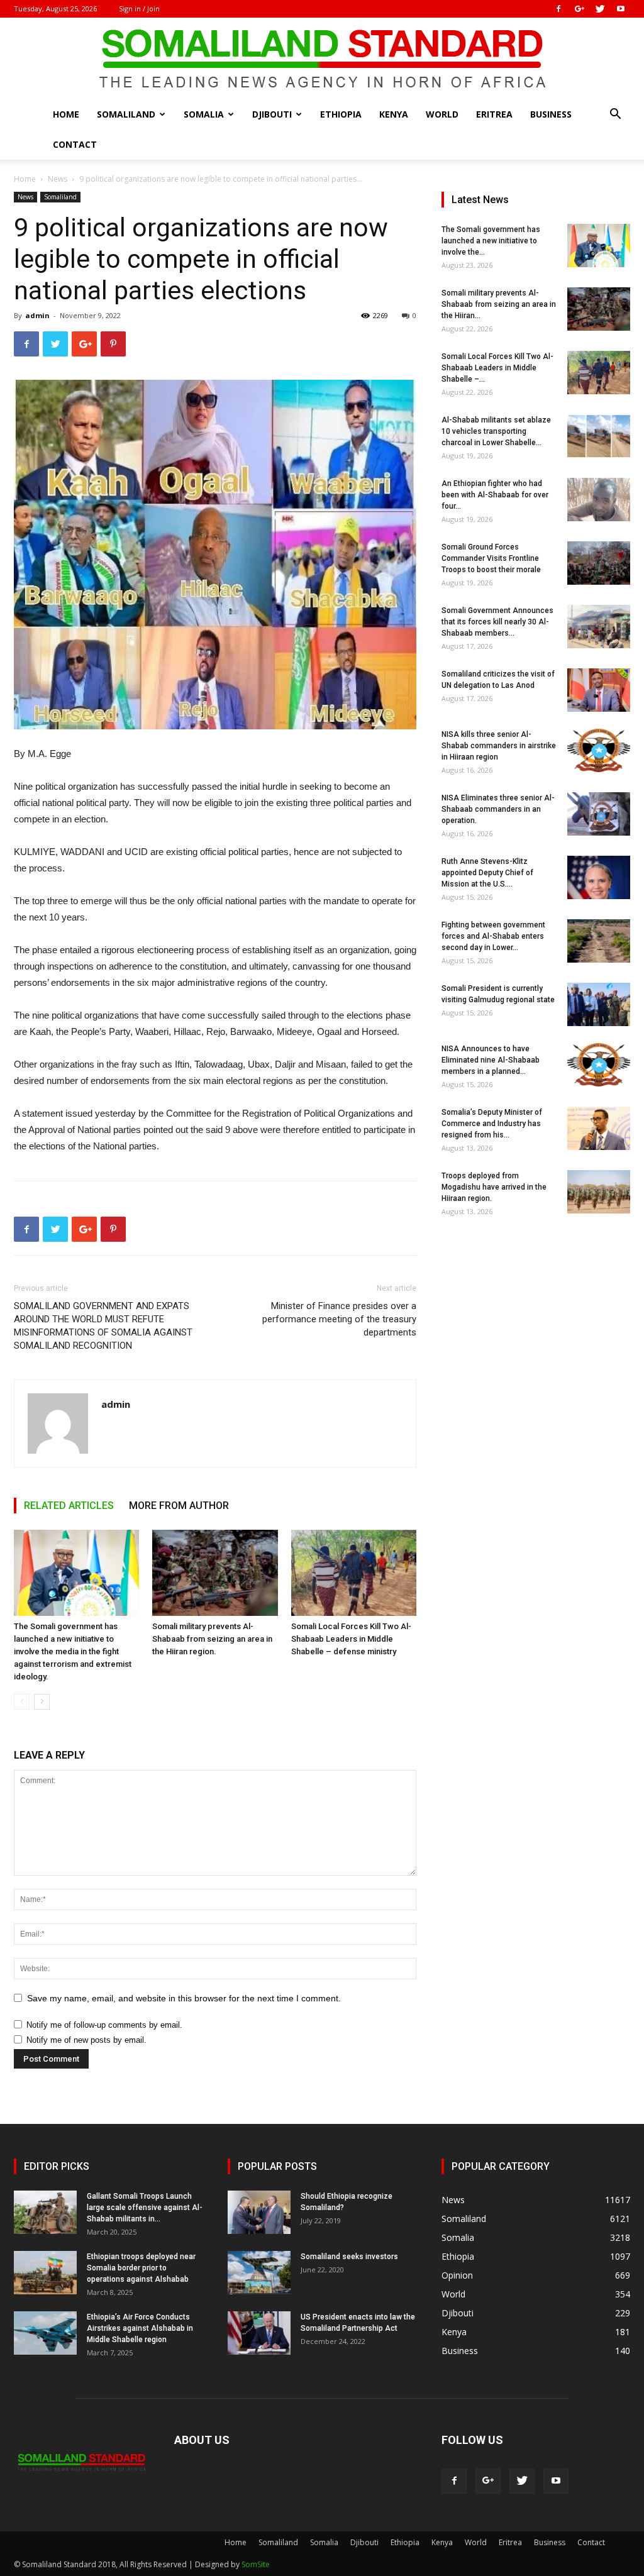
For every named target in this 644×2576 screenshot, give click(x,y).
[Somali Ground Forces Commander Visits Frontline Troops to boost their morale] (599, 563)
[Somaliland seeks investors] (259, 2273)
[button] (615, 115)
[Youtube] (621, 9)
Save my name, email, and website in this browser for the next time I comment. (184, 1998)
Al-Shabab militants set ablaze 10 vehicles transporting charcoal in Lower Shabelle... (496, 431)
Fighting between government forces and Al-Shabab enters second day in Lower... (493, 936)
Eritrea (494, 114)
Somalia (204, 114)
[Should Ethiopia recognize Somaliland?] (259, 2212)
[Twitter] (600, 9)
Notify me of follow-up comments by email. (104, 2025)
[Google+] (579, 9)
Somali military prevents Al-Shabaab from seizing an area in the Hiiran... (499, 304)
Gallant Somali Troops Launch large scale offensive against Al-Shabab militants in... (145, 2208)
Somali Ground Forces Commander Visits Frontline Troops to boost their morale (491, 558)
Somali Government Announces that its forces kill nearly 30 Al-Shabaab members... (497, 622)
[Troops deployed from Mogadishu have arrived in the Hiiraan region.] (599, 1192)
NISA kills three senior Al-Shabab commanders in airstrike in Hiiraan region (499, 746)
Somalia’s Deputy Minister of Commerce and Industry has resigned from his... (492, 1124)
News (58, 179)
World (442, 114)
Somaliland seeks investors (349, 2257)
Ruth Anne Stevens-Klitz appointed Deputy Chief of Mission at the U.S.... (487, 873)
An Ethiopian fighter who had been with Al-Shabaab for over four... (495, 495)
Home (66, 114)
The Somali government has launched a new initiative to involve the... (491, 241)
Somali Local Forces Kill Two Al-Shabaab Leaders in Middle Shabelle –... (497, 368)
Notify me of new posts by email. (86, 2040)
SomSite (256, 2564)
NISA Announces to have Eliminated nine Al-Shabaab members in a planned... (491, 1060)
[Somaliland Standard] (322, 59)
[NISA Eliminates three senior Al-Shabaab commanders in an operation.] (599, 814)
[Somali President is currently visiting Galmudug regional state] (599, 1004)
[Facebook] (558, 9)
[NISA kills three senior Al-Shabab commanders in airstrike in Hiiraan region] (599, 750)
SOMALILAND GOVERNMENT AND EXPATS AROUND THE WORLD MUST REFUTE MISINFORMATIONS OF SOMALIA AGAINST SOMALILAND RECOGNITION (103, 1326)
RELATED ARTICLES (69, 1506)
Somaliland (126, 114)
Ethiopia (341, 114)
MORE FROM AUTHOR (179, 1506)
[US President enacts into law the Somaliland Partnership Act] (259, 2333)
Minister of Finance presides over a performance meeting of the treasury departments (339, 1319)
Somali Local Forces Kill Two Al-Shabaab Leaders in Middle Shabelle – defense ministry (351, 1639)
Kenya (394, 114)
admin (37, 315)
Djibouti (272, 114)
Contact (75, 144)
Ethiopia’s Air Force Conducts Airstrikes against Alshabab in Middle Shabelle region (140, 2328)
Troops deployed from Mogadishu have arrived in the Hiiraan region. (494, 1187)
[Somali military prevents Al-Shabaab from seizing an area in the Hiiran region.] (215, 1573)
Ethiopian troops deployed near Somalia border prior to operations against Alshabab (141, 2268)
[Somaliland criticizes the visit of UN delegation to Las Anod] (599, 690)
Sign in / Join (139, 8)
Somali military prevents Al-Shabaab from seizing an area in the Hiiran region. (212, 1639)
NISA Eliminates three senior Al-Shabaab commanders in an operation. (498, 809)
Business (551, 114)
